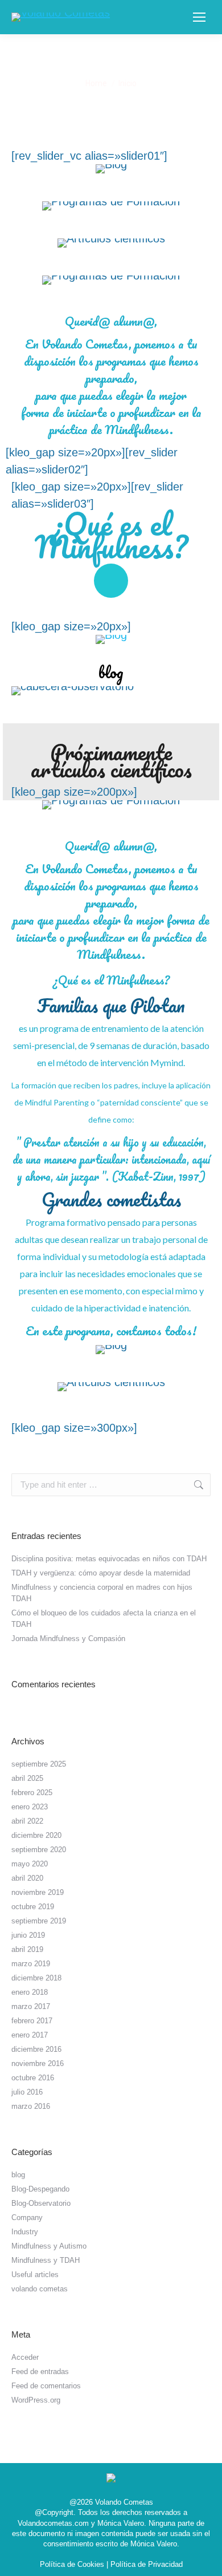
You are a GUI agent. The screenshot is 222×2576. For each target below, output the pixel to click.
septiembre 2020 (39, 1850)
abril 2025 (27, 1778)
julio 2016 (27, 2092)
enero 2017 (30, 2035)
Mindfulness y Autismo (49, 2246)
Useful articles (35, 2275)
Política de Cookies (72, 2564)
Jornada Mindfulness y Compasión (68, 1639)
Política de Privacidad (147, 2564)
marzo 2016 (31, 2106)
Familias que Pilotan (111, 1005)
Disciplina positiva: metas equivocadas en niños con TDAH (109, 1559)
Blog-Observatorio (41, 2203)
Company (27, 2217)
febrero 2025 (32, 1793)
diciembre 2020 (36, 1835)
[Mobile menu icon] (199, 17)
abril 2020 (27, 1878)
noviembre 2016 (38, 2063)
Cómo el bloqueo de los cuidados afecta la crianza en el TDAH (104, 1619)
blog (111, 672)
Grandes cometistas (111, 1199)
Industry (25, 2232)
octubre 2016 (33, 2078)
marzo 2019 (31, 1964)
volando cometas (40, 2289)
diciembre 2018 (36, 1978)
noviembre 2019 (38, 1892)
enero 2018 (30, 1992)
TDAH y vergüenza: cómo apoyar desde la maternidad (101, 1573)
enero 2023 (30, 1807)
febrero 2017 (32, 2021)
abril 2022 (27, 1821)
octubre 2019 (33, 1907)
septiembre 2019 (39, 1921)
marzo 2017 (31, 2006)
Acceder (25, 2357)
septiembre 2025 (39, 1764)
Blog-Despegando (40, 2189)
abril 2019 (27, 1949)
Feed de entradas (40, 2372)
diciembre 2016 (36, 2049)
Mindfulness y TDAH (46, 2260)
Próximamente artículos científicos (111, 760)
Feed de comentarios (46, 2386)
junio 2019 (28, 1935)
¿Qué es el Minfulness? (111, 535)
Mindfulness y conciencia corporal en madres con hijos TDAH (102, 1593)
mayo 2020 (30, 1864)
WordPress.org (36, 2400)
